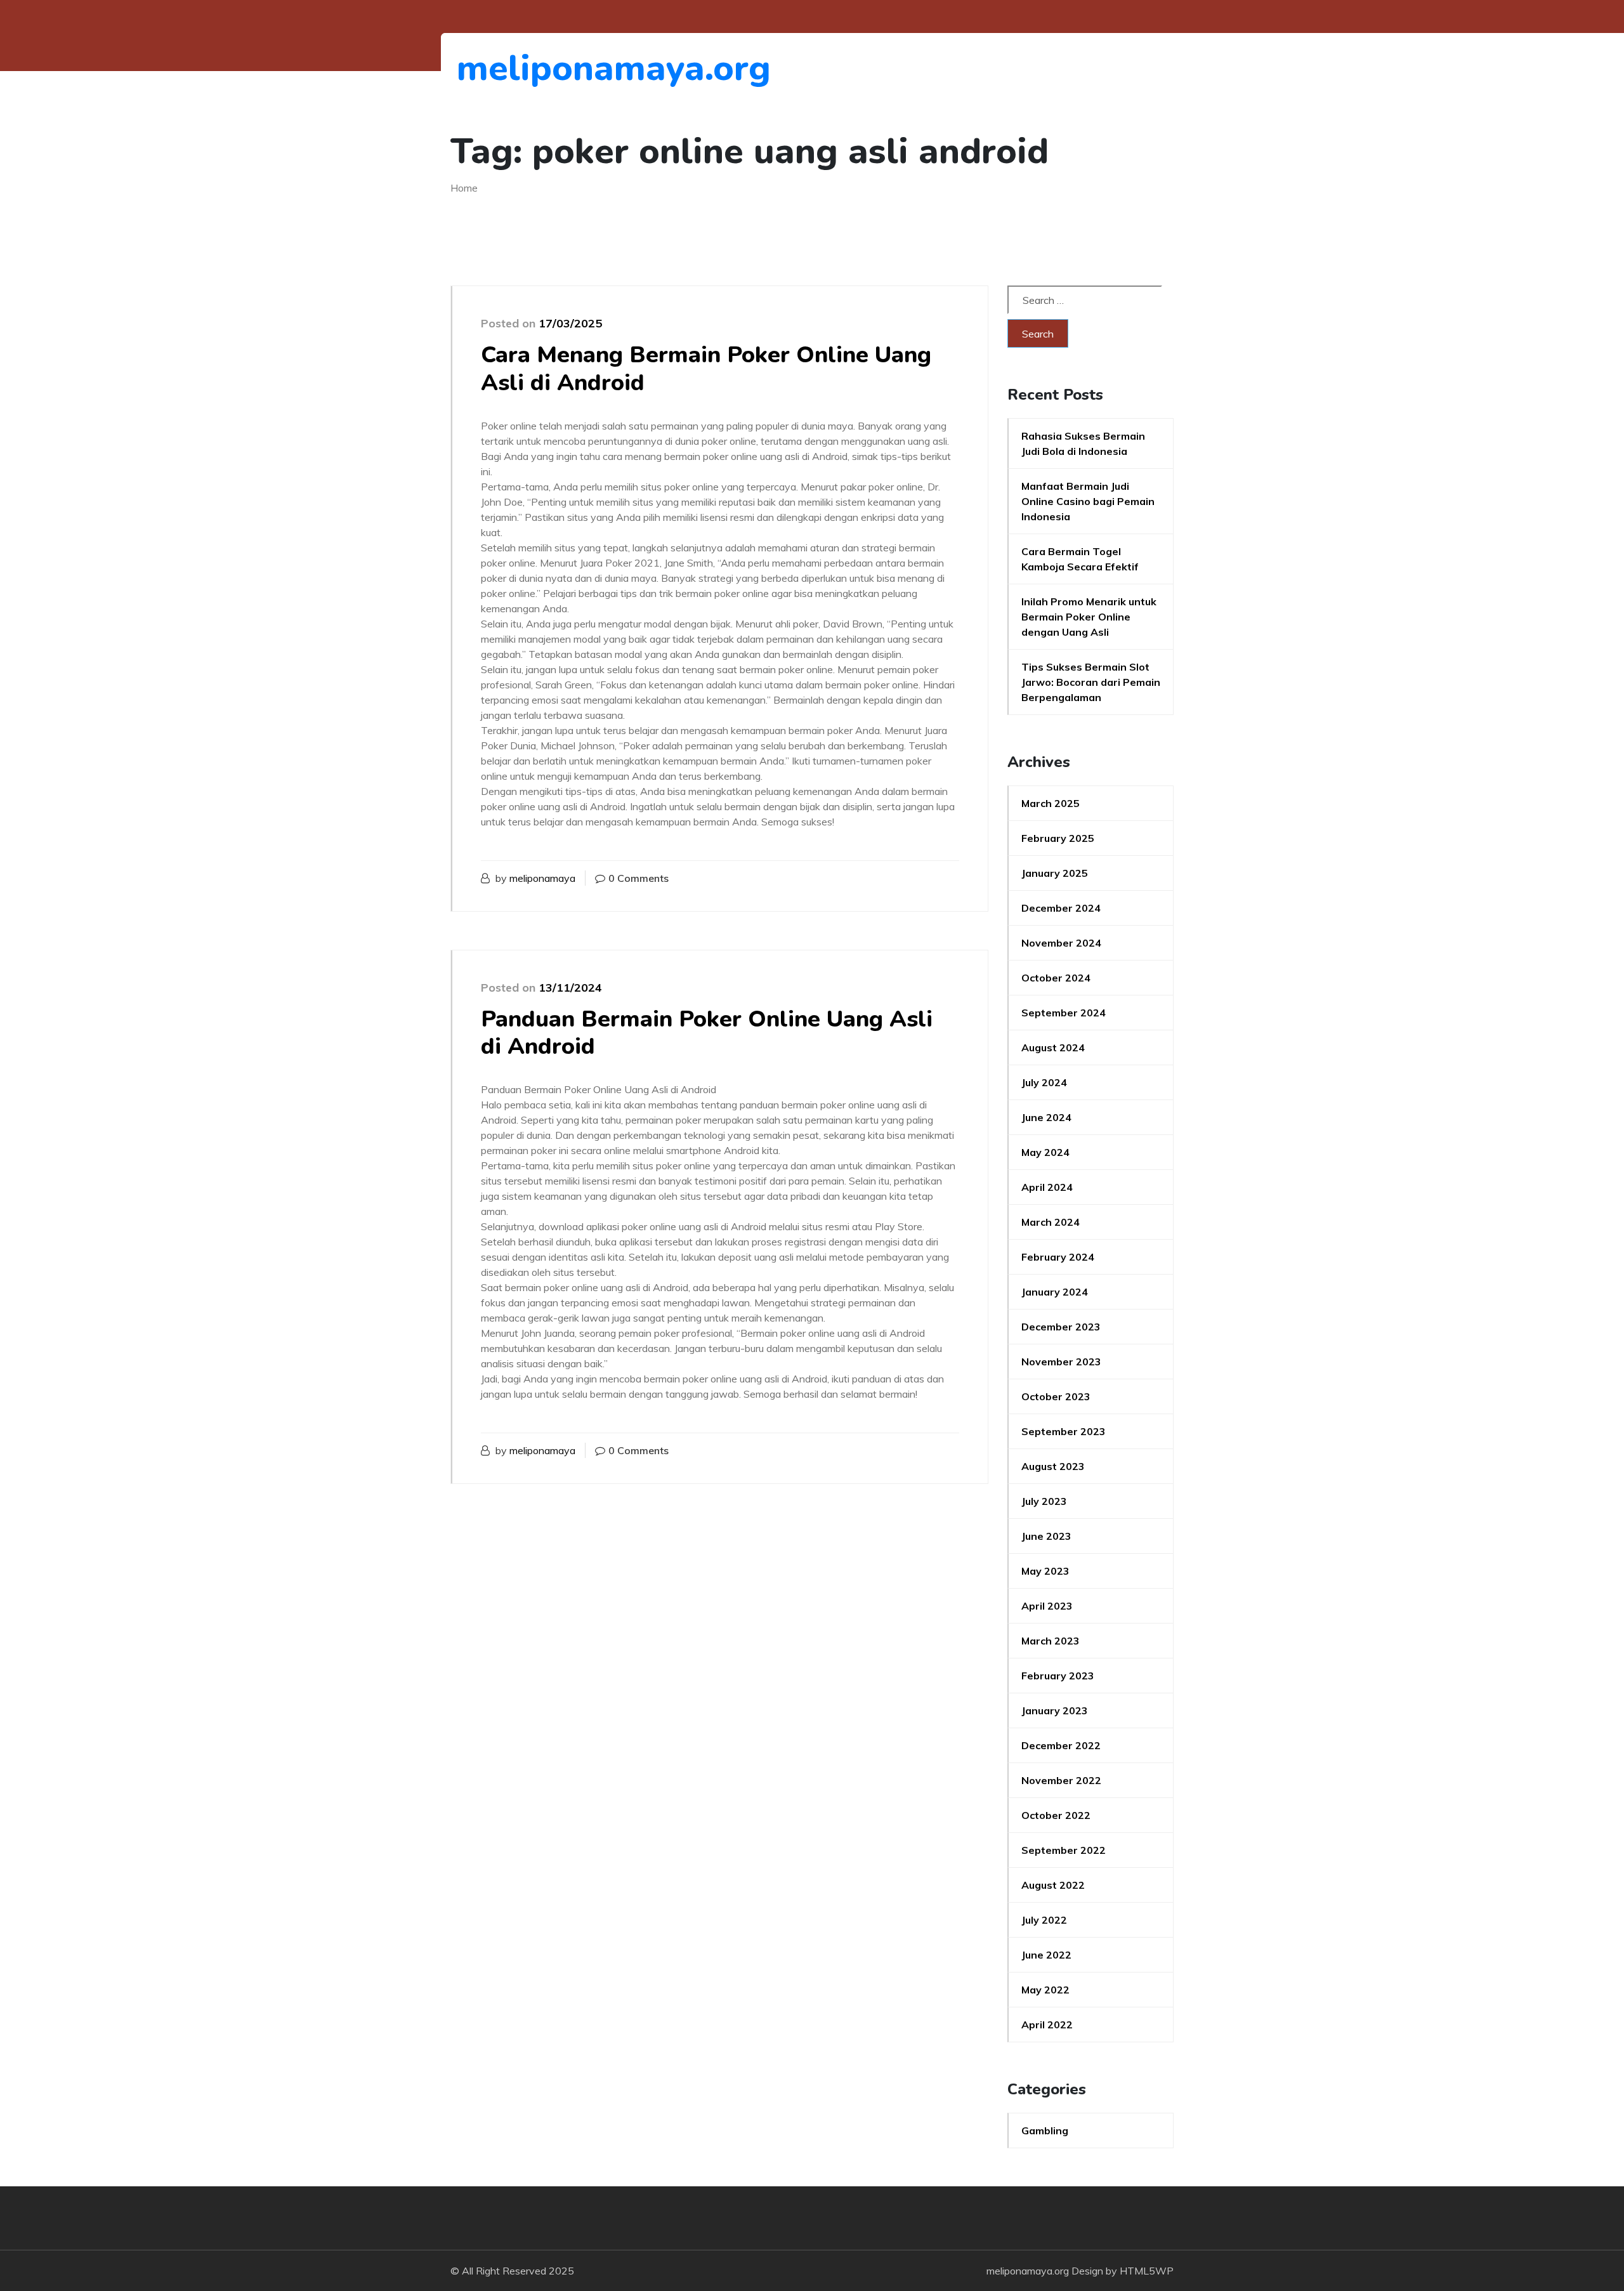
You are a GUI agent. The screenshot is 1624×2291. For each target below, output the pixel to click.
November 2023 (1061, 1362)
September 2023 (1064, 1431)
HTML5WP (1147, 2271)
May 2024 (1045, 1152)
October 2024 (1056, 978)
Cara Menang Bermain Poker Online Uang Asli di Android (706, 369)
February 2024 (1058, 1257)
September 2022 (1064, 1850)
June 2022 (1046, 1955)
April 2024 (1047, 1187)
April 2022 (1047, 2025)
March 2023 (1051, 1641)
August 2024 (1053, 1047)
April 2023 (1047, 1606)
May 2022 (1045, 1990)
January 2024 (1055, 1292)
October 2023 (1056, 1396)
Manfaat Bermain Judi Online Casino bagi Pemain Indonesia (1088, 501)
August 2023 (1053, 1466)
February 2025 (1058, 838)
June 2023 (1046, 1536)
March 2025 (1051, 803)
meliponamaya (542, 878)
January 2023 (1055, 1710)
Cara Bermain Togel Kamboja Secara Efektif (1080, 559)
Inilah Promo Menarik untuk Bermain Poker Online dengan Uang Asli (1089, 617)
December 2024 (1061, 908)
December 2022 (1061, 1745)
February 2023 (1058, 1676)
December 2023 (1061, 1327)
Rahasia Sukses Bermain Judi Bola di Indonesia (1083, 443)
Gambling (1045, 2130)
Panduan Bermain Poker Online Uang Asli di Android (707, 1033)
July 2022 (1044, 1920)
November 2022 (1061, 1780)
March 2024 (1051, 1222)
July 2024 (1044, 1082)
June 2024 (1046, 1117)
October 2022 (1056, 1815)
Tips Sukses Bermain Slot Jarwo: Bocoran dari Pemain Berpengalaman (1091, 682)
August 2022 (1053, 1885)
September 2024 (1064, 1013)
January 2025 (1055, 873)
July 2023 (1044, 1501)
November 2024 (1061, 943)
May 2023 (1045, 1571)
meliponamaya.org (526, 68)
